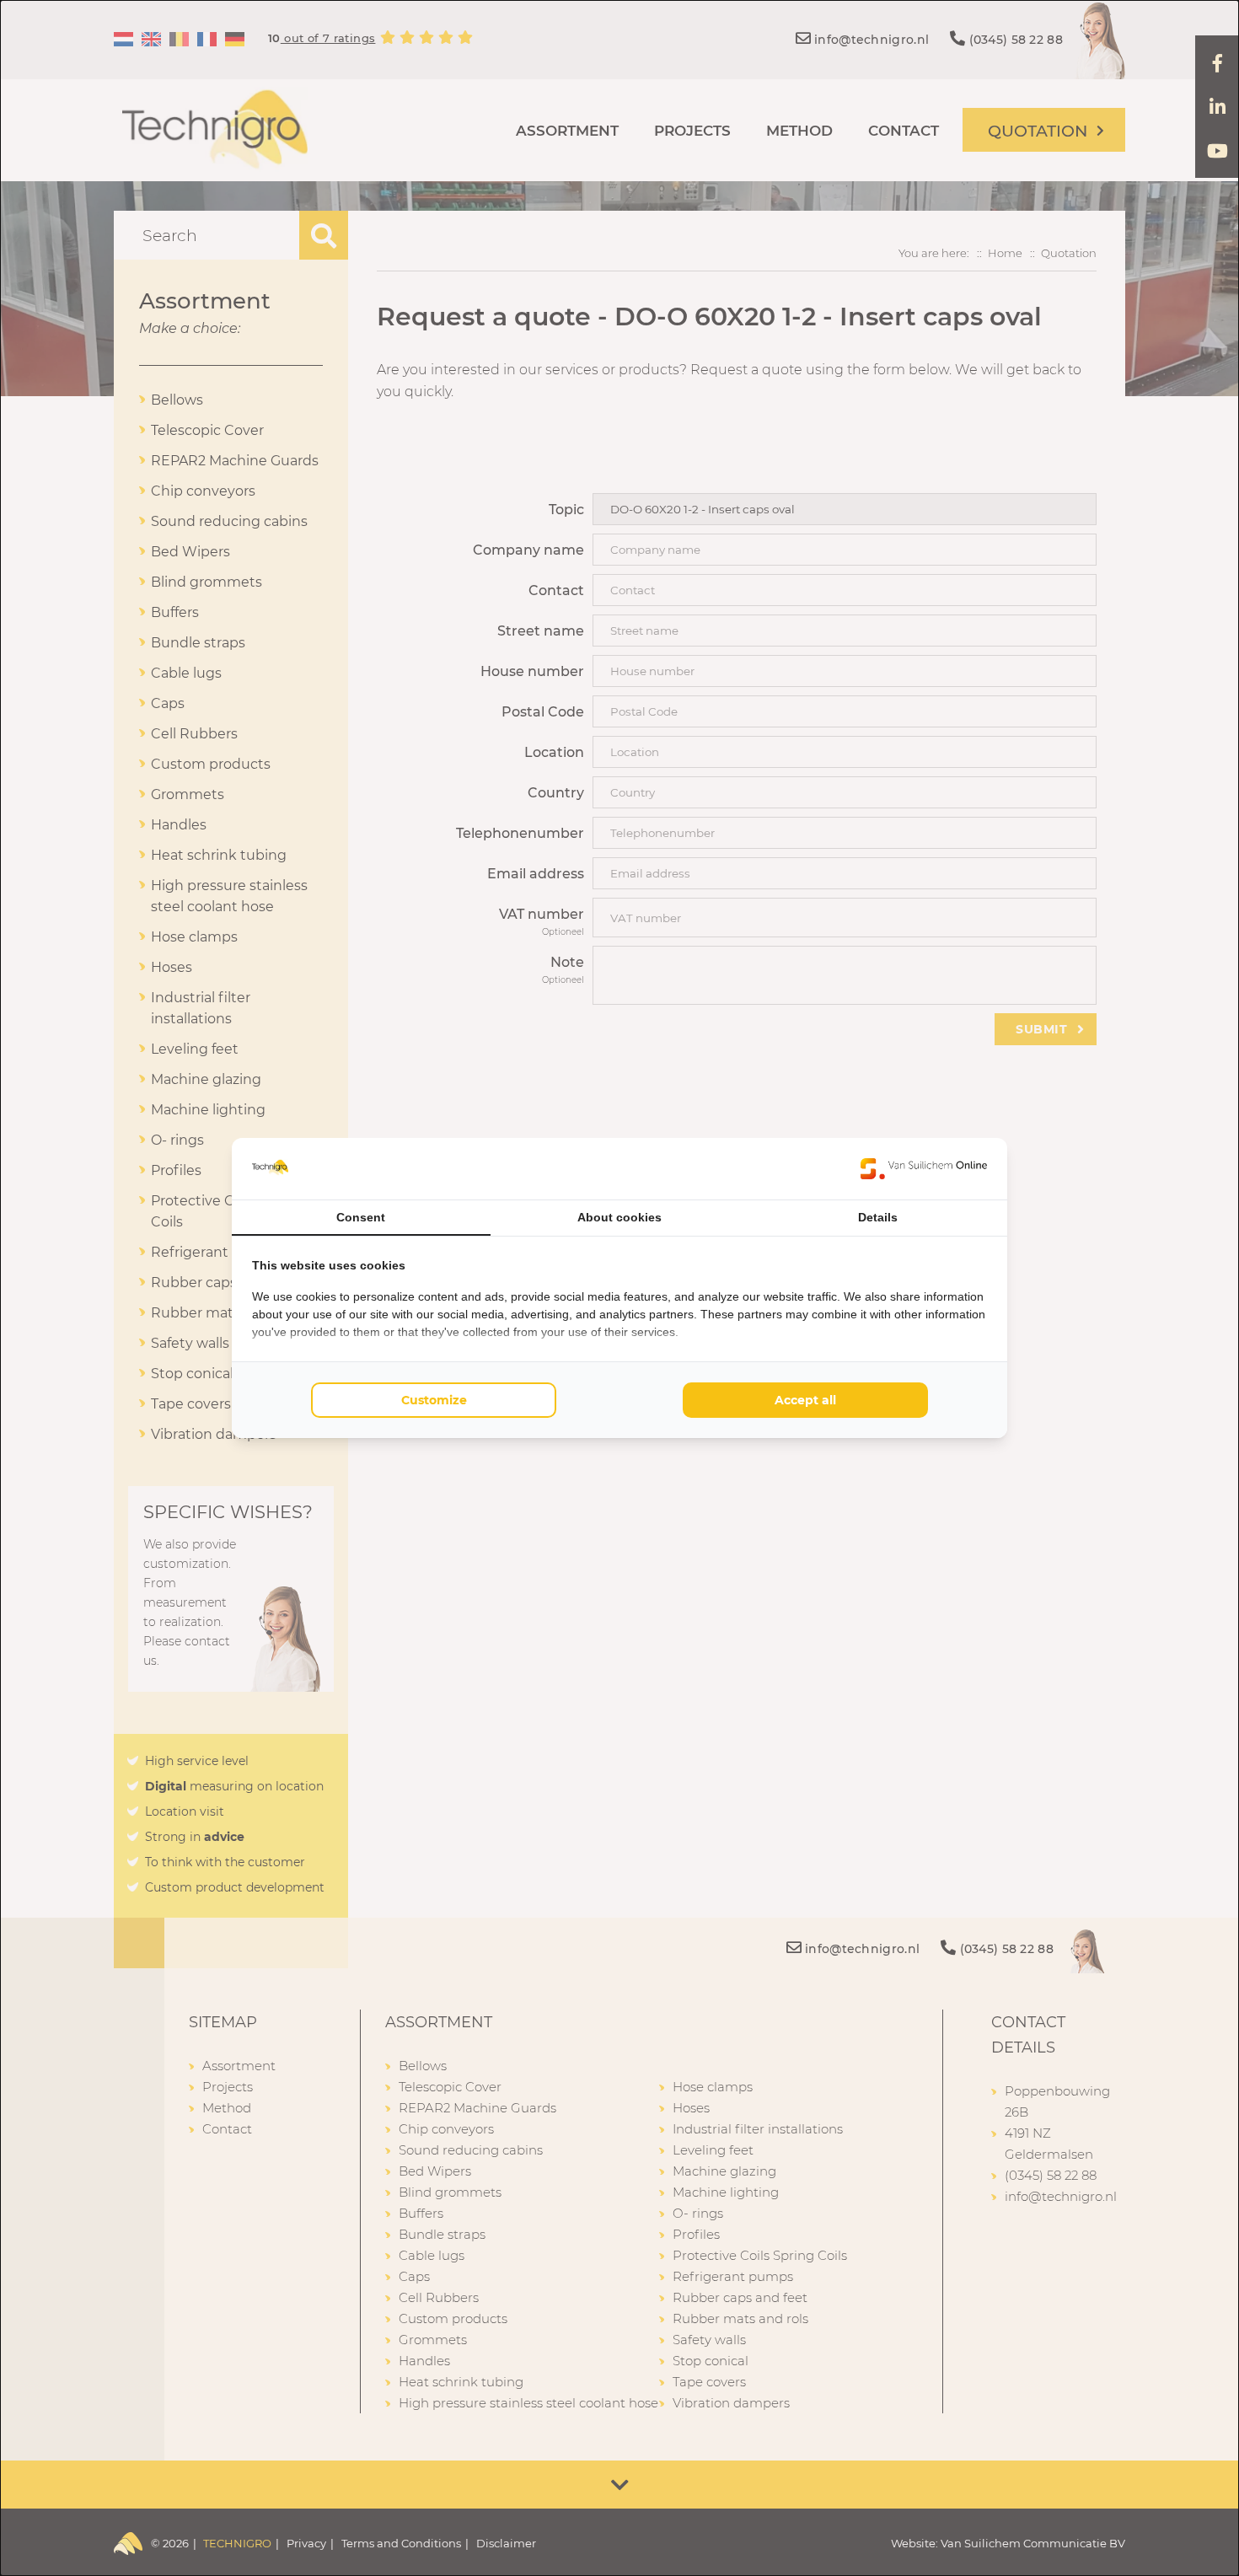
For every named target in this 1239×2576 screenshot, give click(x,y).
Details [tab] (878, 1217)
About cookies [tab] (619, 1217)
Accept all (805, 1400)
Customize (434, 1400)
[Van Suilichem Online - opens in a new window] (924, 1168)
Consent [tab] (361, 1217)
